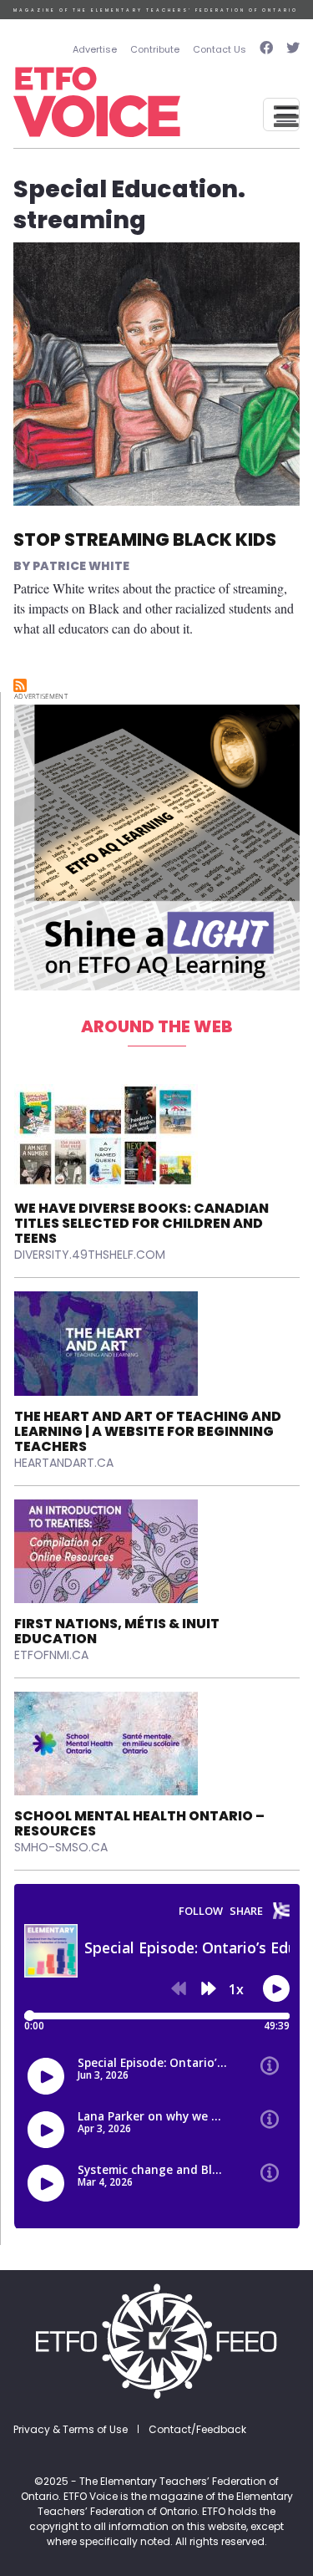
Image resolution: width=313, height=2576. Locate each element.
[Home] (97, 102)
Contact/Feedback (197, 2429)
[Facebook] (266, 50)
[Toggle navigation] (281, 115)
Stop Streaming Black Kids (145, 540)
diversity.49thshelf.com (90, 1255)
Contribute (155, 49)
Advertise (95, 49)
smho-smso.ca (61, 1847)
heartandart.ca (64, 1463)
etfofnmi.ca (51, 1655)
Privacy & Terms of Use (71, 2429)
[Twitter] (290, 50)
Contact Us (220, 49)
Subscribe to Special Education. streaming (20, 685)
